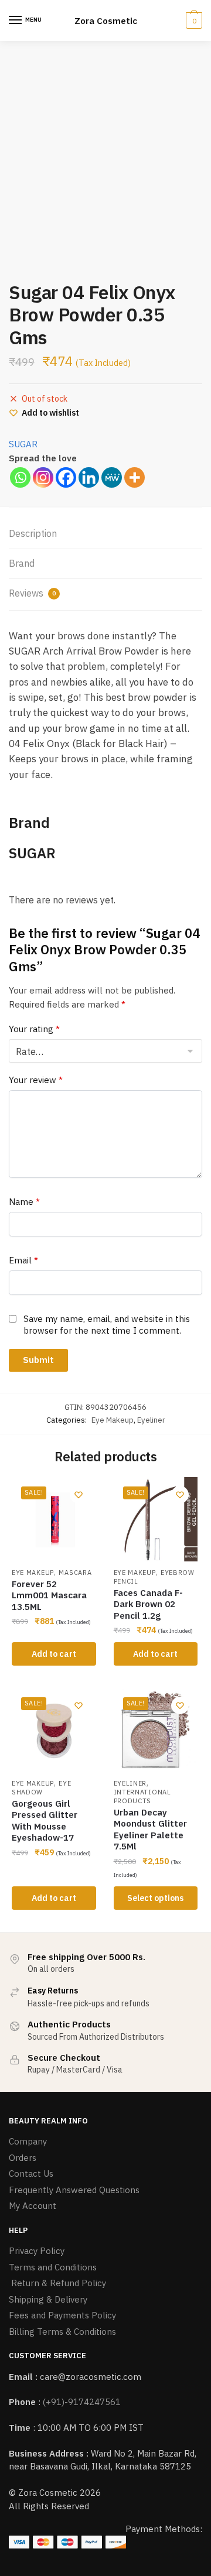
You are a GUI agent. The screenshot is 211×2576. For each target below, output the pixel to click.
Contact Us (31, 2173)
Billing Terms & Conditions (62, 2332)
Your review (36, 1080)
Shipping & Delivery (48, 2299)
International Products (142, 1796)
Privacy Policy (37, 2251)
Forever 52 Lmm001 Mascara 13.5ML (49, 1595)
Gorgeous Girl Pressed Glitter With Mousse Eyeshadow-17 (45, 1821)
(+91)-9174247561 (82, 2402)
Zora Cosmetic (106, 21)
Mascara (75, 1573)
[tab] (105, 534)
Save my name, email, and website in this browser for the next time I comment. (107, 1325)
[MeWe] (112, 477)
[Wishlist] (79, 1495)
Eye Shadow (42, 1788)
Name (24, 1202)
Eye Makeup (113, 1420)
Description (33, 533)
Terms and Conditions (53, 2267)
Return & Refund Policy (57, 2283)
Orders (23, 2158)
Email (23, 1260)
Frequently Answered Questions (74, 2190)
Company (28, 2141)
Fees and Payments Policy (62, 2315)
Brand (22, 563)
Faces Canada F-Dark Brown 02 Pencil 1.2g (148, 1604)
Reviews (32, 593)
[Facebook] (66, 477)
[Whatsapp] (20, 477)
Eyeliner (151, 1420)
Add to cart (54, 1654)
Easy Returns (53, 1991)
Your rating (34, 1029)
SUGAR (23, 444)
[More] (135, 477)
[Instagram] (43, 477)
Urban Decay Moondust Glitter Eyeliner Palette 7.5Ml (150, 1830)
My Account (33, 2206)
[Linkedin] (89, 477)
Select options (155, 1898)
